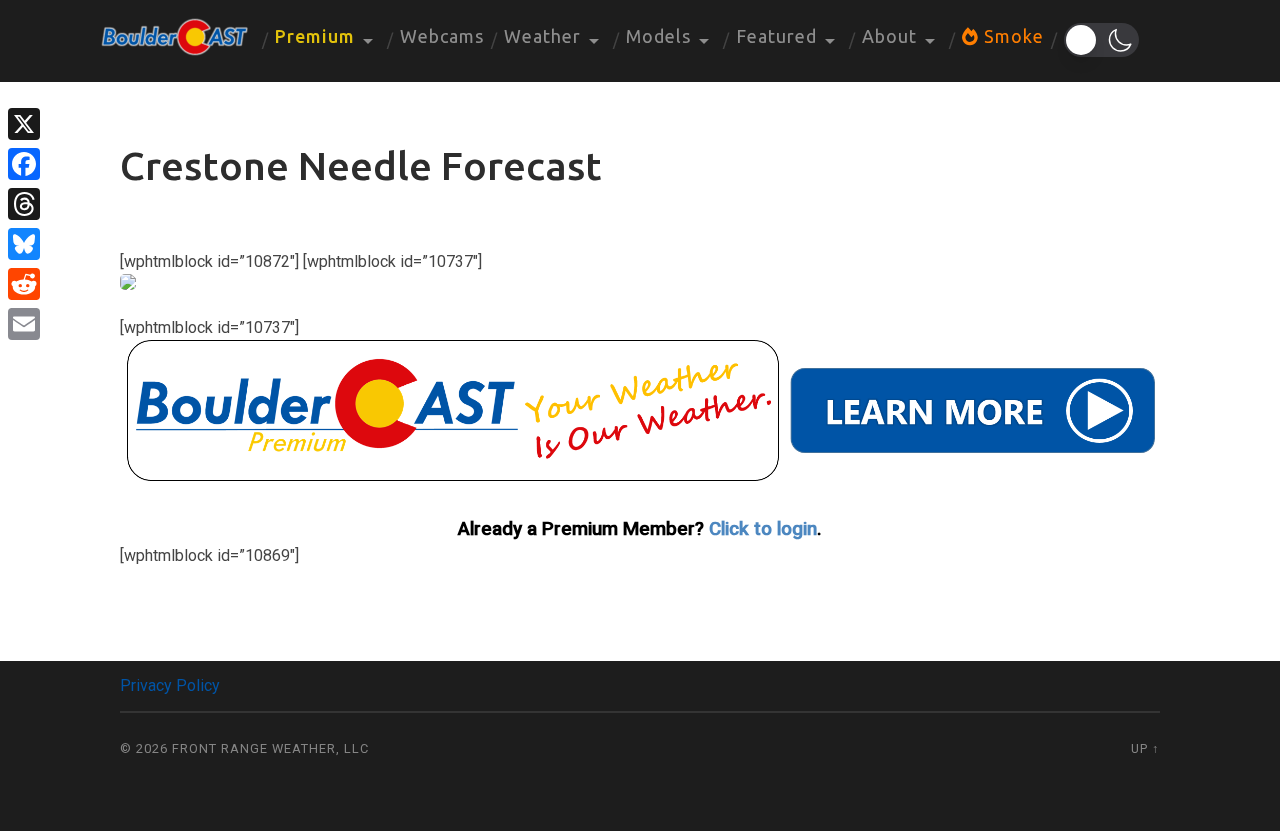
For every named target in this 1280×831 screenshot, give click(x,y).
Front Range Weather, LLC (270, 748)
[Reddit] (24, 284)
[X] (24, 124)
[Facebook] (24, 164)
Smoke (1011, 36)
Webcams (442, 36)
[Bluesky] (24, 244)
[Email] (24, 324)
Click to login (763, 529)
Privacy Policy (170, 685)
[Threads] (24, 204)
